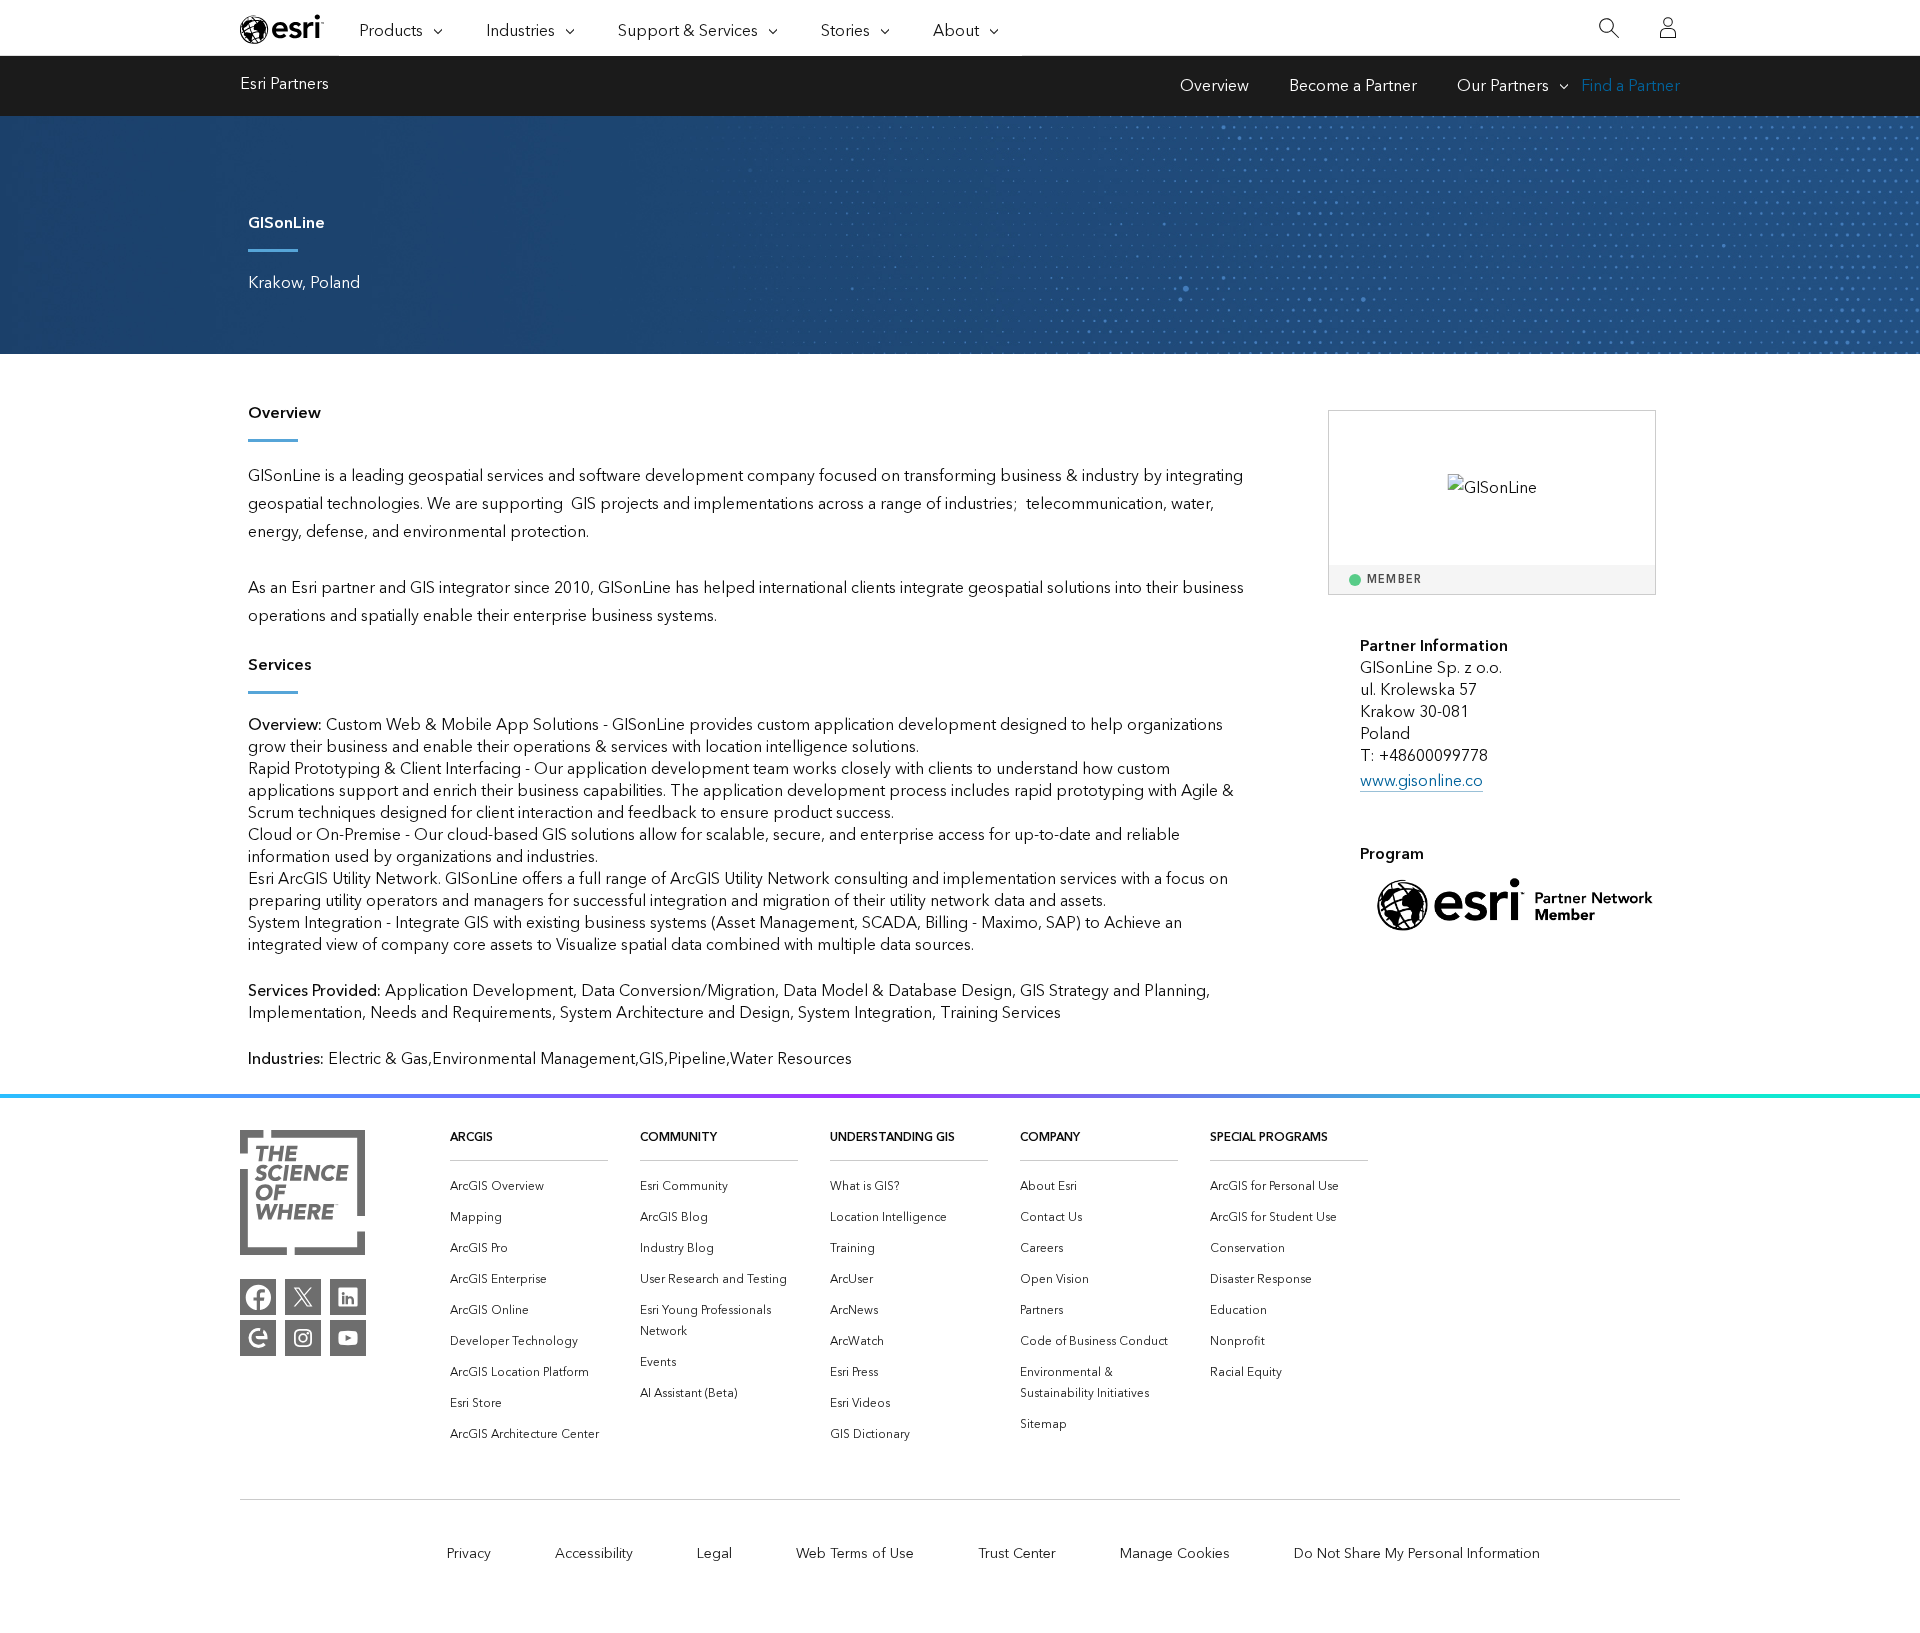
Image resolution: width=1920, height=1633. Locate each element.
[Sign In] (1668, 28)
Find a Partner (1630, 86)
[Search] (1608, 28)
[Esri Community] (258, 1338)
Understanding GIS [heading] (892, 1137)
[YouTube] (348, 1338)
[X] (303, 1297)
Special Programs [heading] (1269, 1137)
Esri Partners (284, 86)
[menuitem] (529, 1186)
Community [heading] (678, 1137)
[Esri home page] (282, 29)
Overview (1214, 86)
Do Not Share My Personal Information (1417, 1554)
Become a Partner (1353, 86)
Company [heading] (1050, 1137)
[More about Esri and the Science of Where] (302, 1197)
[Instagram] (303, 1338)
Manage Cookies (1175, 1554)
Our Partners (1503, 86)
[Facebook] (258, 1297)
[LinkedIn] (348, 1297)
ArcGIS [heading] (471, 1137)
